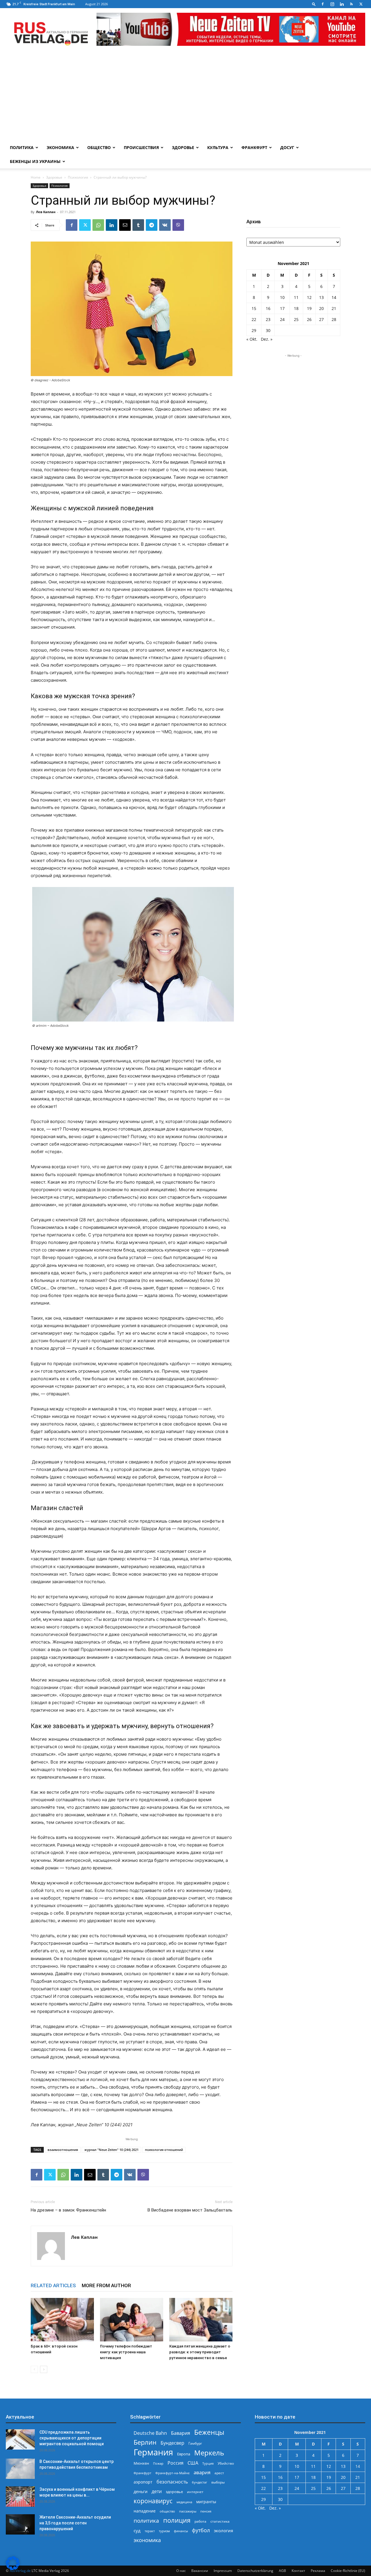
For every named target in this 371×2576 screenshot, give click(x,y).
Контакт (298, 2571)
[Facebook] (323, 4)
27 (321, 319)
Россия (176, 2463)
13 (321, 297)
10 (282, 297)
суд (137, 2530)
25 (296, 319)
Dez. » (267, 339)
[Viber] (178, 225)
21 (334, 308)
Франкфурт (254, 147)
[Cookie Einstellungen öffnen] (13, 2569)
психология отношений (164, 2150)
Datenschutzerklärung (255, 2571)
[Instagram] (332, 4)
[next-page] (44, 2369)
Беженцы (209, 2432)
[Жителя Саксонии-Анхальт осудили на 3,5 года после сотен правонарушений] (20, 2524)
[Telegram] (152, 225)
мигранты (206, 2502)
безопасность (172, 2482)
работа (200, 2521)
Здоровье (183, 147)
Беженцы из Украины (35, 161)
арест (219, 2473)
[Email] (125, 225)
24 (282, 319)
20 (321, 308)
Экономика (60, 147)
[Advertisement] (185, 97)
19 (309, 308)
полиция (177, 2520)
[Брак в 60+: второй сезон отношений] (62, 2320)
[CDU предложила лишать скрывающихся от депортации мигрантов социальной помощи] (20, 2439)
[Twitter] (361, 4)
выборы (218, 2482)
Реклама (318, 2571)
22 (254, 319)
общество (167, 2511)
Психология (78, 177)
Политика (22, 147)
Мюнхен (141, 2463)
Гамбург (195, 2443)
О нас (181, 2571)
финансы (181, 2531)
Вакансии (200, 2571)
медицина (184, 2502)
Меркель (209, 2453)
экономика (147, 2540)
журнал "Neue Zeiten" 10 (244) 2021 (111, 2150)
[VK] (165, 225)
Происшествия (141, 147)
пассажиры (188, 2511)
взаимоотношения (63, 2150)
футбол (201, 2530)
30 (268, 330)
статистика (220, 2521)
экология (223, 2530)
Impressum (223, 2571)
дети (157, 2491)
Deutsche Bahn (150, 2433)
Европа (184, 2454)
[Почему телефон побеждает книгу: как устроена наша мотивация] (132, 2320)
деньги (141, 2491)
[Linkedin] (342, 4)
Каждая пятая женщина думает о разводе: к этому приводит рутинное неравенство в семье (200, 2352)
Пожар (158, 2463)
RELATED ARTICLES (53, 2285)
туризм (164, 2531)
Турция (208, 2463)
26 (309, 319)
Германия (153, 2452)
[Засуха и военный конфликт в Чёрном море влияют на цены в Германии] (20, 2497)
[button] (314, 4)
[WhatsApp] (98, 225)
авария (202, 2472)
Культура (218, 147)
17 (282, 308)
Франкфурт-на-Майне (172, 2473)
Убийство (226, 2463)
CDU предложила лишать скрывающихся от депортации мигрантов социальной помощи (72, 2438)
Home (36, 177)
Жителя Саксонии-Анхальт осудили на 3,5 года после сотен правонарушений (75, 2523)
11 (296, 297)
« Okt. (252, 339)
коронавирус (153, 2501)
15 (254, 308)
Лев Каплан (46, 212)
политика (146, 2520)
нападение (145, 2511)
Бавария (181, 2433)
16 (268, 308)
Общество (99, 147)
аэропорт (143, 2482)
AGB (282, 2571)
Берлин (145, 2442)
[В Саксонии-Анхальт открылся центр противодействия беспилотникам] (20, 2469)
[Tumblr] (138, 225)
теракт (150, 2531)
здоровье (174, 2492)
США (193, 2463)
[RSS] (351, 4)
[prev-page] (34, 2369)
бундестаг (200, 2482)
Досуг (287, 147)
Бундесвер (172, 2443)
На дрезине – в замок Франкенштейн (68, 2210)
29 (254, 330)
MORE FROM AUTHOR (106, 2285)
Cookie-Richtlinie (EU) (348, 2571)
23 (268, 319)
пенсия (206, 2511)
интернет (195, 2492)
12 (309, 297)
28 (334, 319)
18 (296, 308)
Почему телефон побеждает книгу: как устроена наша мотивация (126, 2352)
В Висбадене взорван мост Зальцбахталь (190, 2210)
